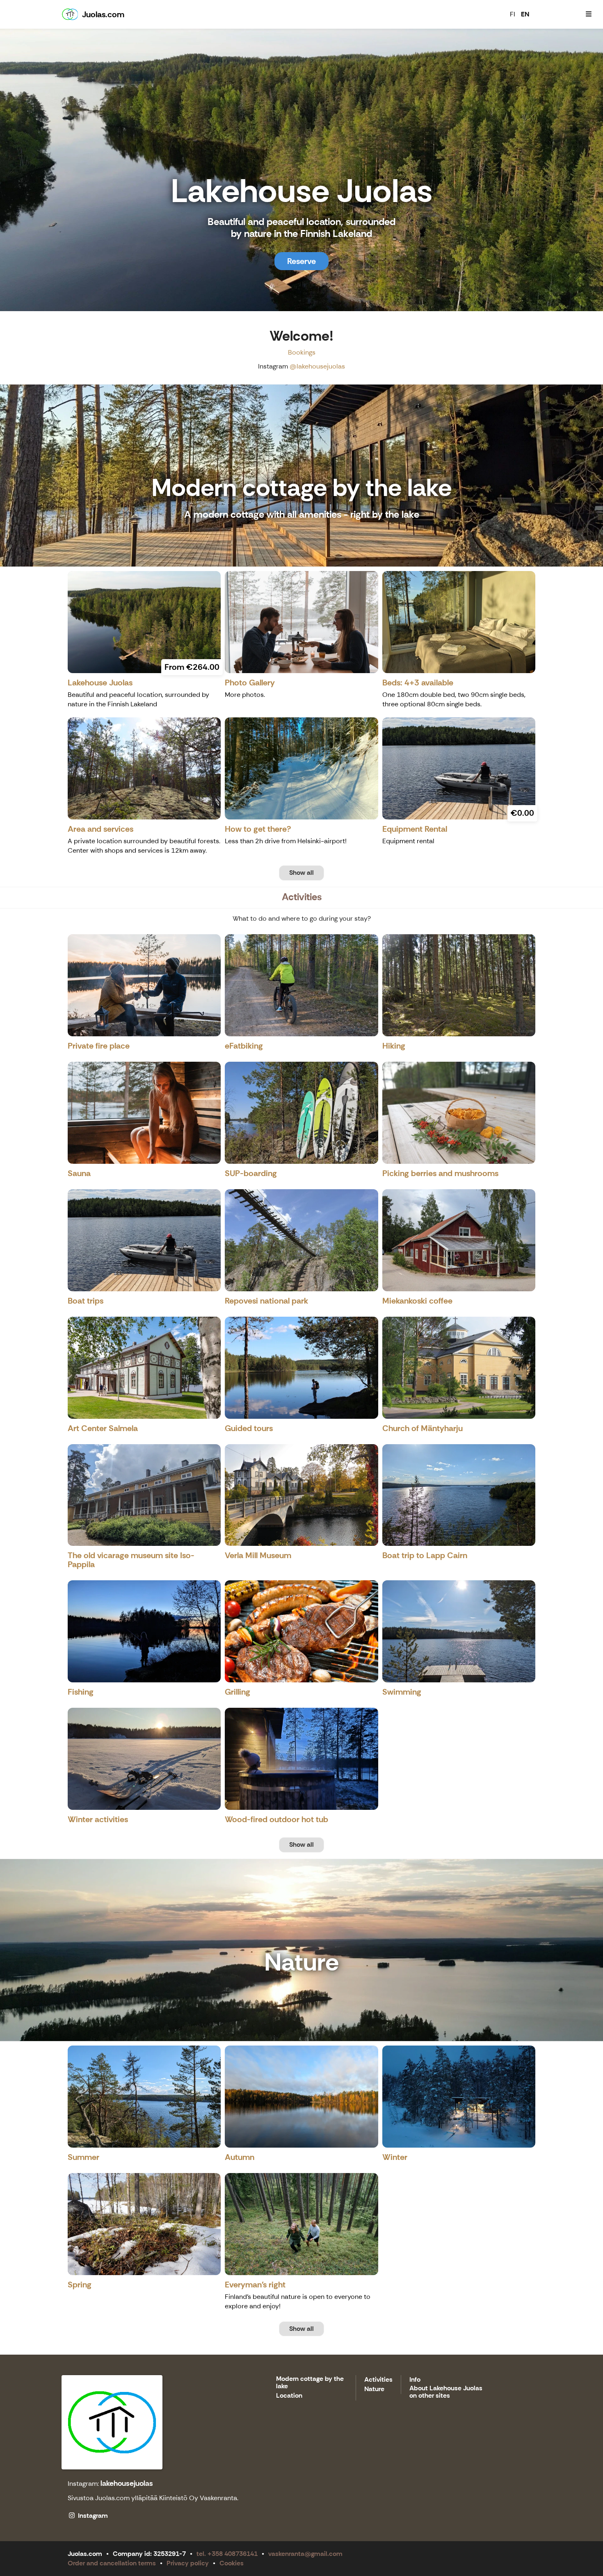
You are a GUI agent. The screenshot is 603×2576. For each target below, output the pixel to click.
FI (513, 14)
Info (415, 2380)
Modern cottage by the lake (310, 2383)
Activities (378, 2380)
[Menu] (589, 14)
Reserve (301, 261)
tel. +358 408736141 (227, 2554)
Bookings (302, 352)
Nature (374, 2389)
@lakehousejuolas (317, 366)
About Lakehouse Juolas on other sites (446, 2392)
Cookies (232, 2563)
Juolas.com (112, 2498)
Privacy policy (188, 2563)
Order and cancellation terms (112, 2563)
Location (289, 2396)
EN (525, 14)
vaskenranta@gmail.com (305, 2554)
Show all (301, 873)
